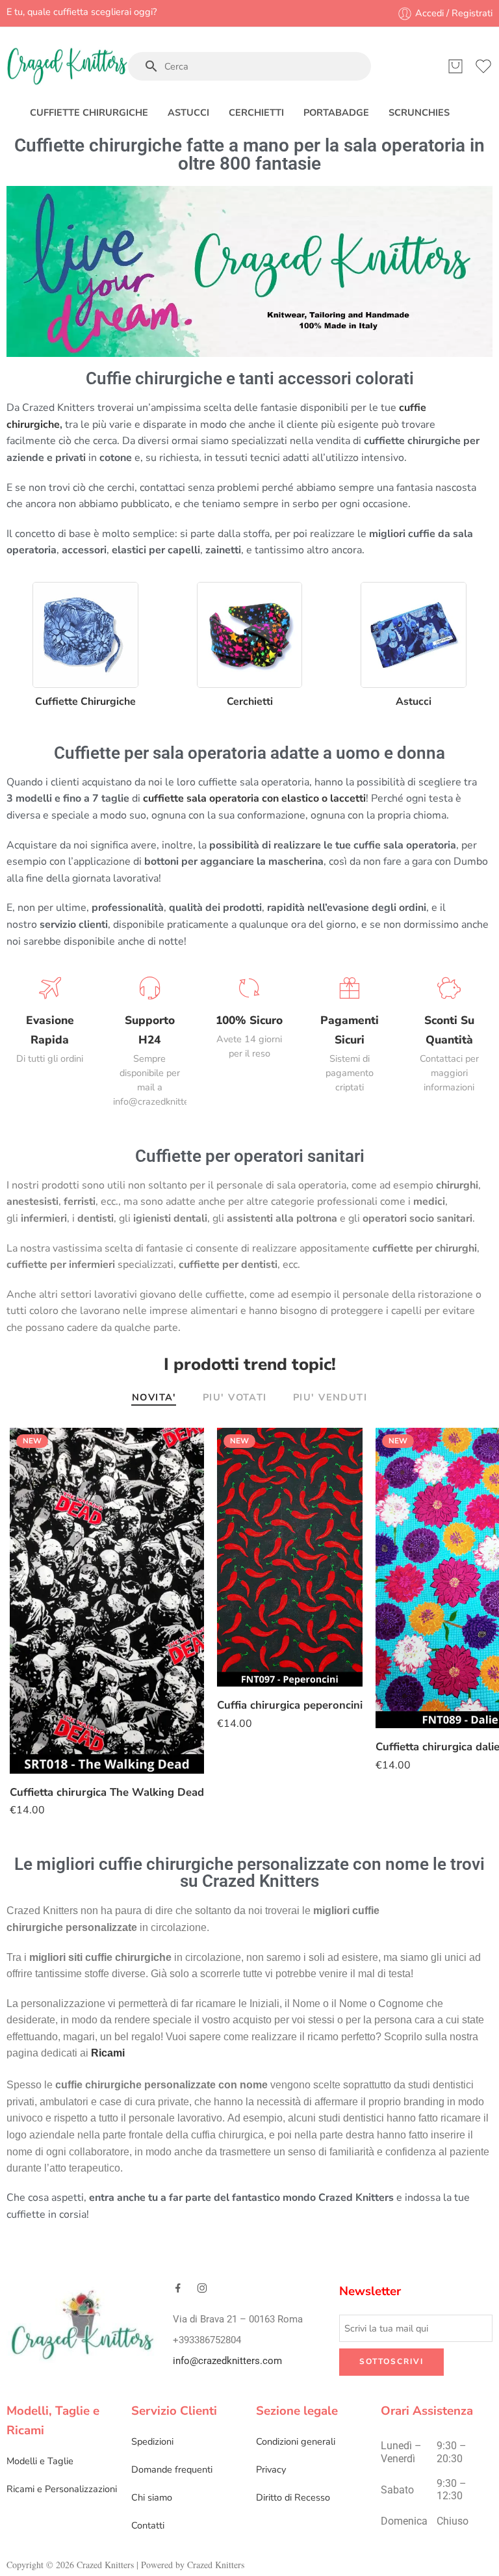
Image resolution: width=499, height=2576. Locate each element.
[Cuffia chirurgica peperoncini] (290, 1557)
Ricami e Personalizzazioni (62, 2489)
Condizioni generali (296, 2441)
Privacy (271, 2469)
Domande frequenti (172, 2469)
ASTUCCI (188, 112)
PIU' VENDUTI (330, 1398)
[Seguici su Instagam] (202, 2288)
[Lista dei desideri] (185, 1446)
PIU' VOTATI (235, 1398)
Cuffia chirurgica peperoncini (290, 1705)
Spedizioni (152, 2441)
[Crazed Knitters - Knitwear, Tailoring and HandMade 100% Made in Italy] (67, 66)
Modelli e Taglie (40, 2461)
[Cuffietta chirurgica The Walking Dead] (107, 1601)
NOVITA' (154, 1398)
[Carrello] (455, 66)
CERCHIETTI (256, 112)
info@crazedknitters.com (227, 2360)
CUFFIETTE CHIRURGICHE (89, 112)
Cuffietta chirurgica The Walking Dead (107, 1792)
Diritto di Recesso (293, 2497)
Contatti (148, 2525)
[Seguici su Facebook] (178, 2288)
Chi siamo (152, 2497)
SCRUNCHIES (419, 112)
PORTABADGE (336, 112)
